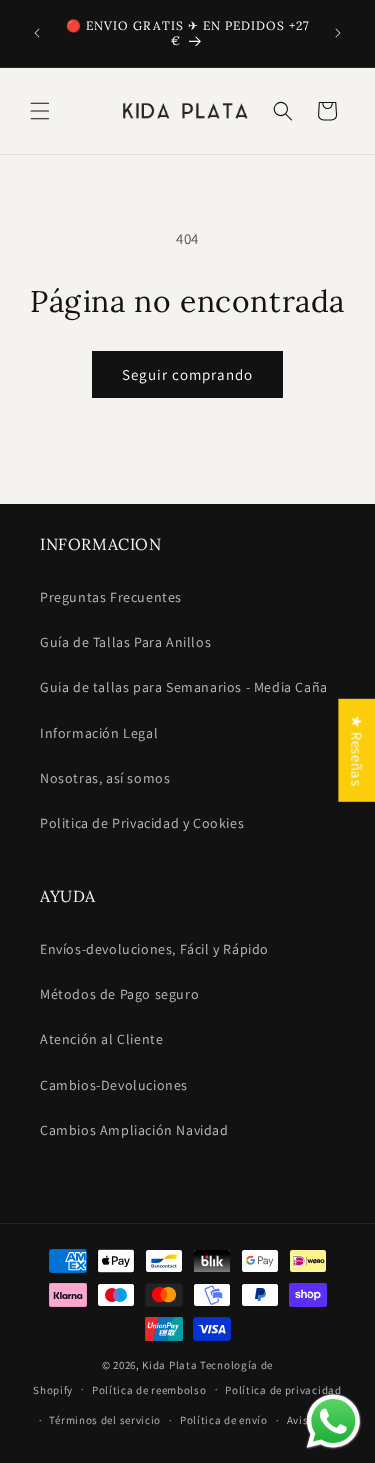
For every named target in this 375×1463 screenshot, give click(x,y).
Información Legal (99, 733)
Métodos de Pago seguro (119, 994)
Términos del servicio (105, 1420)
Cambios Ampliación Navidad (134, 1130)
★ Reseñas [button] (356, 749)
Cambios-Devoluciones (114, 1085)
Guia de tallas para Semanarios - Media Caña (184, 687)
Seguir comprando (187, 374)
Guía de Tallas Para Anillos (125, 642)
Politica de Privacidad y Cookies (142, 823)
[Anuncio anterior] (37, 33)
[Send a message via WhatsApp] (333, 1421)
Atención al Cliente (101, 1039)
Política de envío (224, 1420)
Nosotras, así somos (105, 778)
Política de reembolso (149, 1390)
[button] (40, 111)
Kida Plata (169, 1365)
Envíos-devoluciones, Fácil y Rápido (154, 949)
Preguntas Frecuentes (111, 597)
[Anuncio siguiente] (338, 33)
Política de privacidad (283, 1390)
